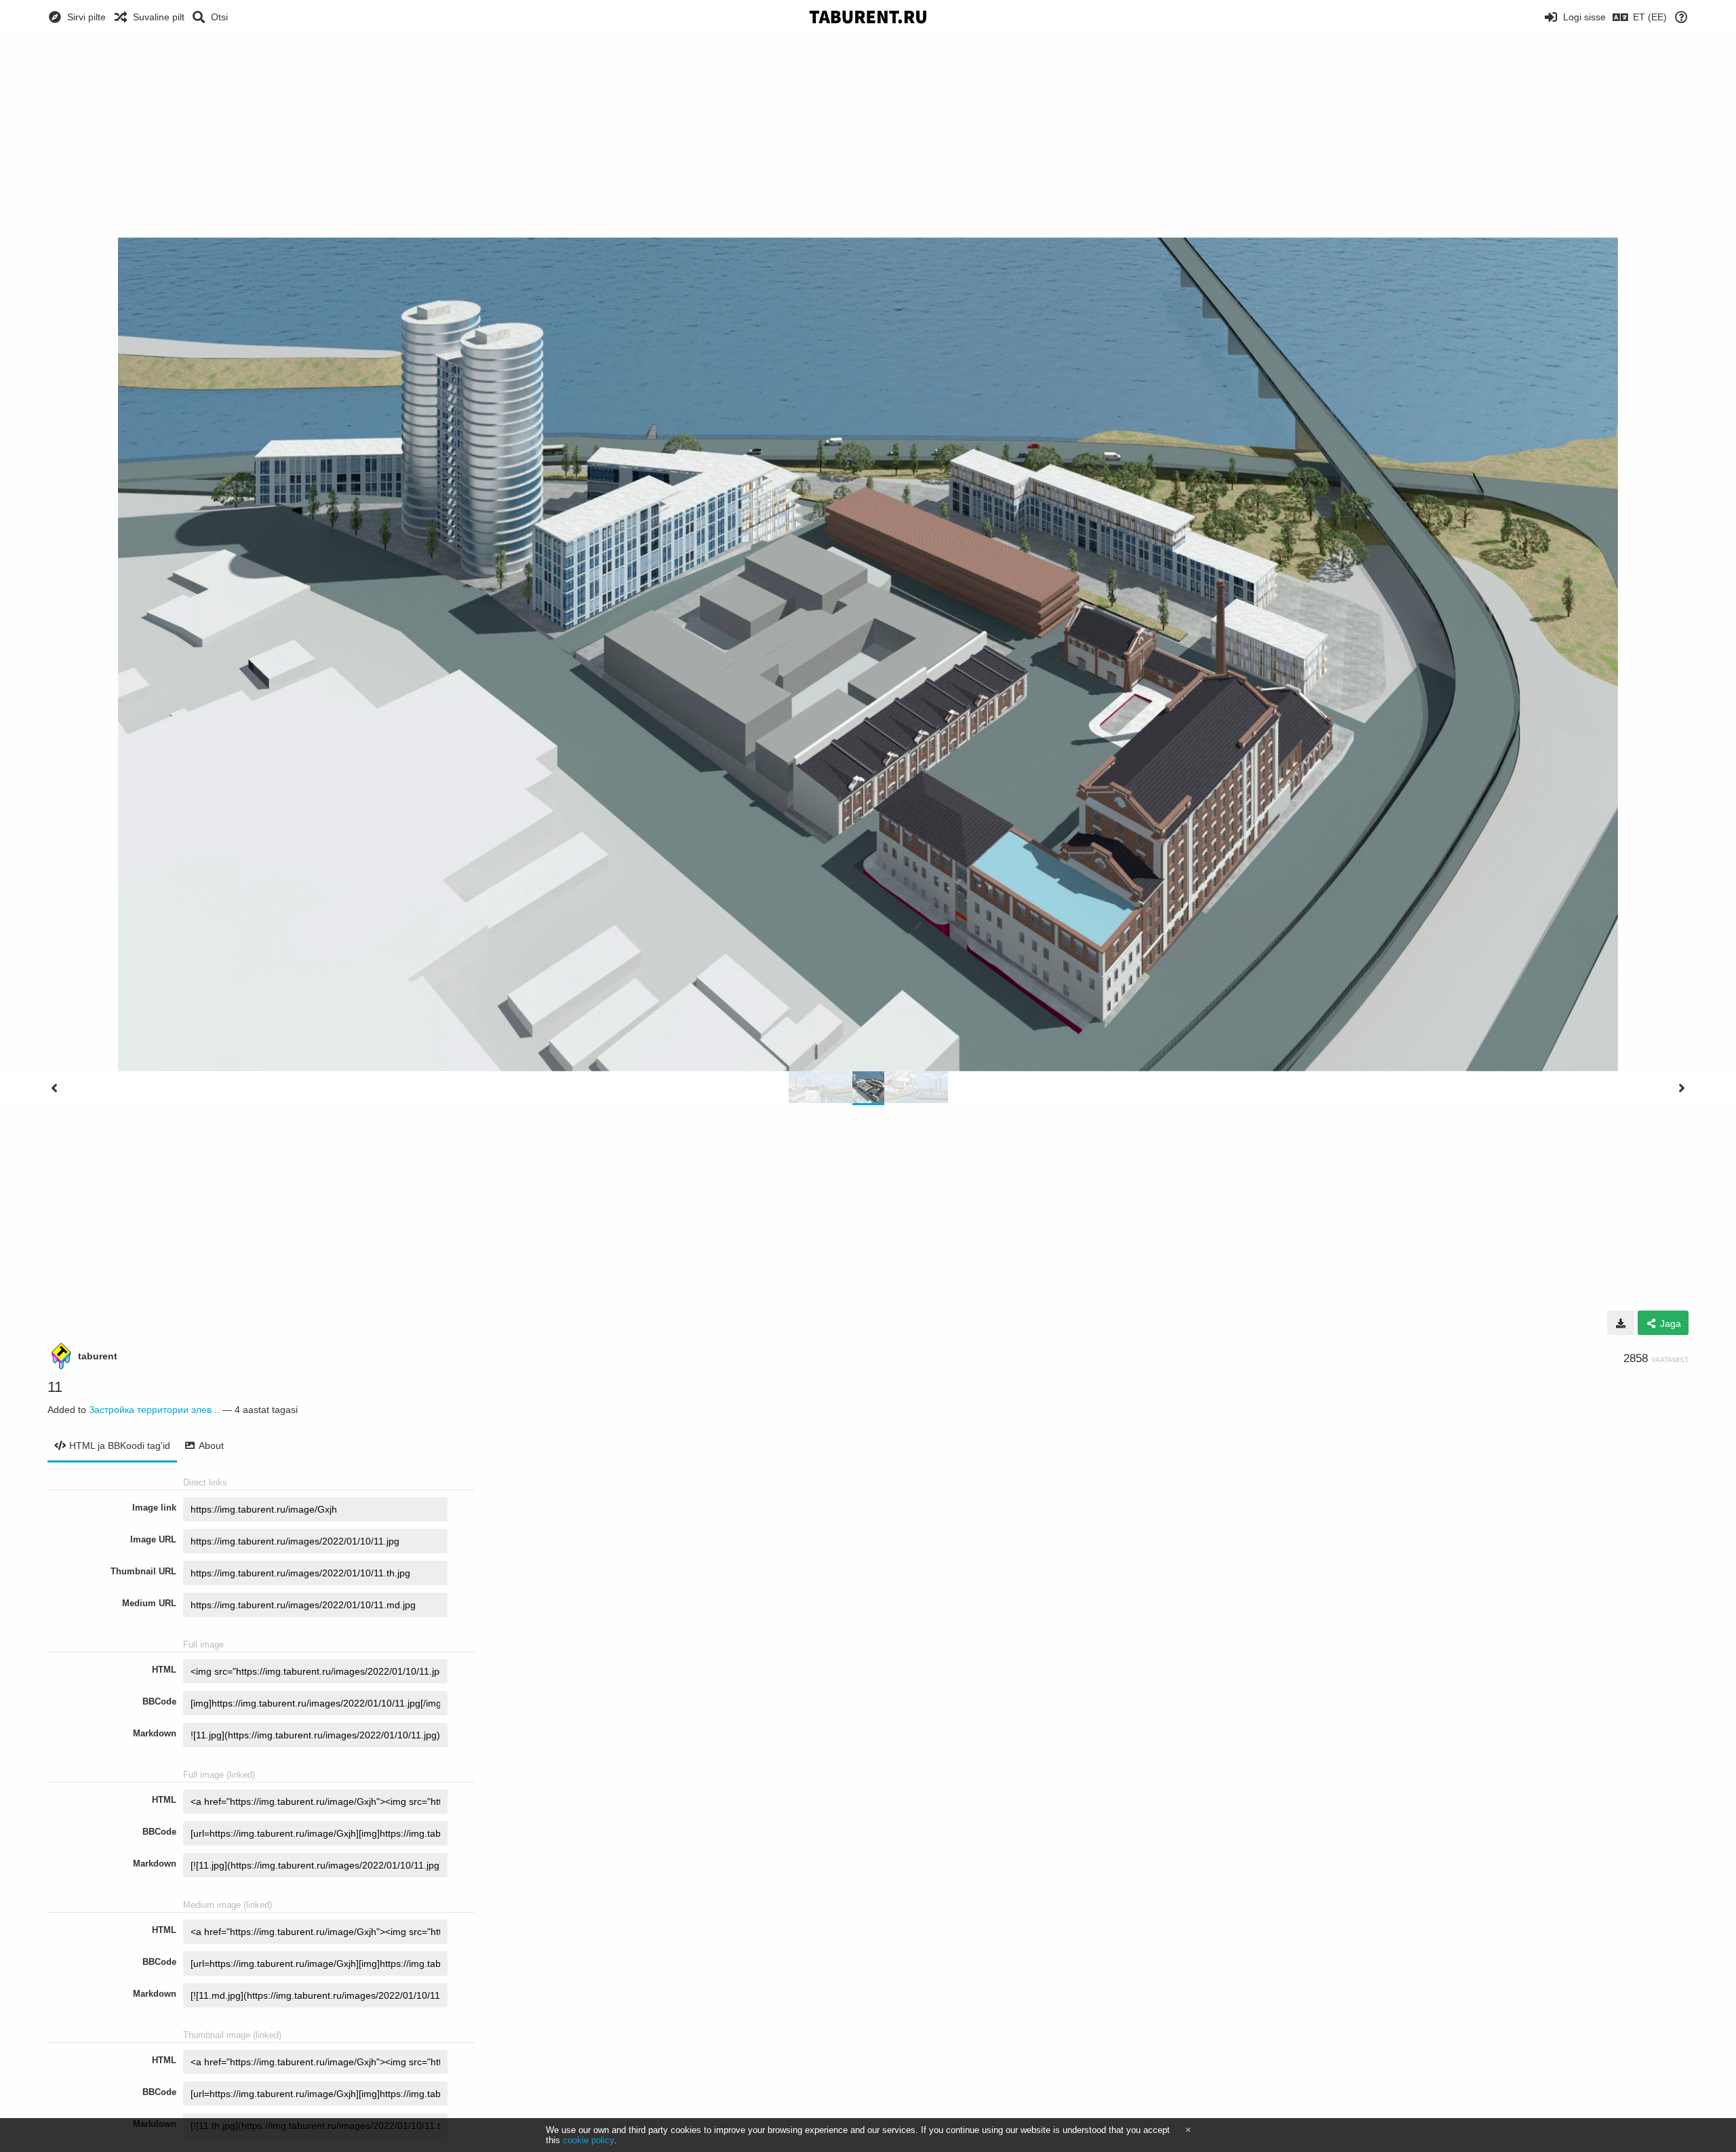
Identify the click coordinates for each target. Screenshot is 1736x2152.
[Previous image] (54, 1088)
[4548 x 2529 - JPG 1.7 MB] (1621, 1323)
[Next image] (1682, 1088)
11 (55, 1387)
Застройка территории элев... (154, 1410)
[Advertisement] (868, 136)
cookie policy (588, 2140)
